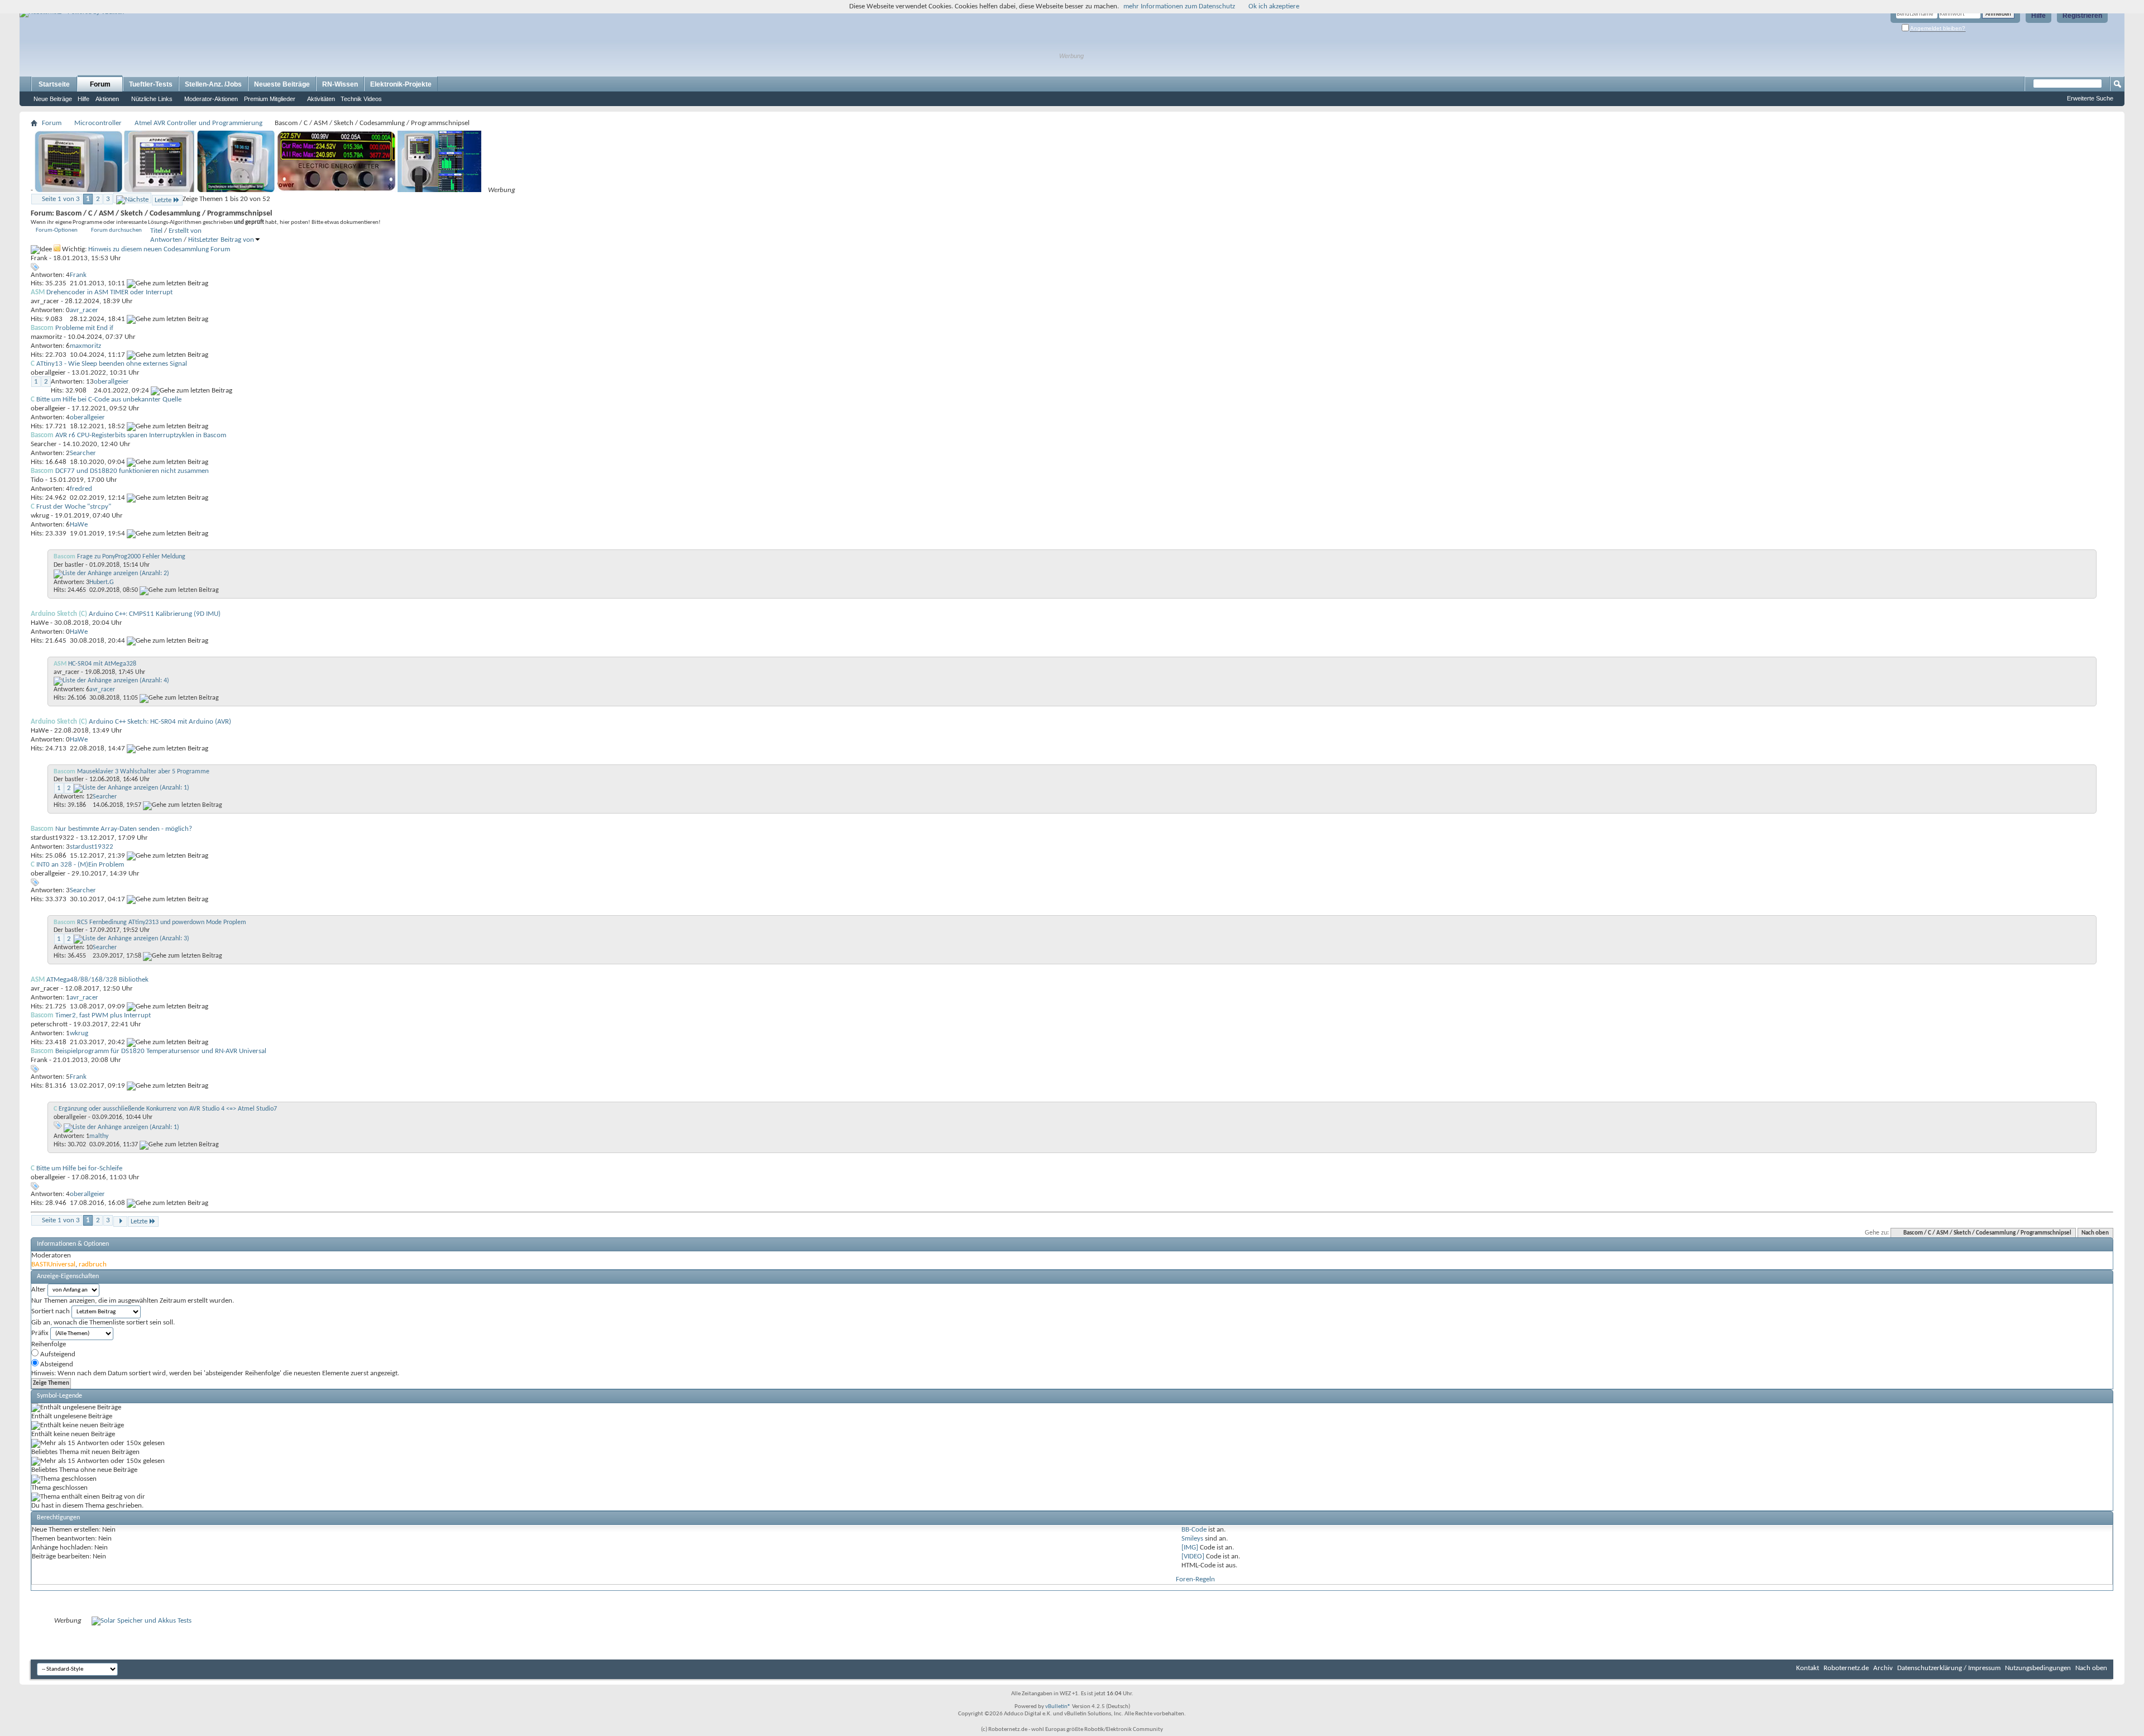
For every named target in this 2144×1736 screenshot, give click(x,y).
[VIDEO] (1193, 1556)
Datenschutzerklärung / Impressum (1949, 1668)
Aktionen (107, 99)
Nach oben (2095, 1233)
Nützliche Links (152, 99)
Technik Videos (361, 99)
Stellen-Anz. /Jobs (213, 84)
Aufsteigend (57, 1354)
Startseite (54, 84)
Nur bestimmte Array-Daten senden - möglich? (124, 829)
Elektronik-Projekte (401, 84)
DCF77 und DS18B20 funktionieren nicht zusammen (132, 471)
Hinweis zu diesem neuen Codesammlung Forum (159, 249)
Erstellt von (185, 231)
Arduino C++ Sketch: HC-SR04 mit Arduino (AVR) (160, 722)
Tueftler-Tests (151, 84)
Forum (100, 84)
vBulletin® (1058, 1707)
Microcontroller (98, 123)
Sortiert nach (51, 1311)
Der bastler (69, 565)
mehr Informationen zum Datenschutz (1179, 6)
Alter (39, 1290)
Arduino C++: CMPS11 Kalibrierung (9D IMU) (155, 614)
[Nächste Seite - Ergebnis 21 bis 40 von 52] (132, 198)
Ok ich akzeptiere (1274, 6)
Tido (37, 480)
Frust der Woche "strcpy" (74, 507)
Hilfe (2038, 16)
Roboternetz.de (1846, 1668)
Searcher (44, 444)
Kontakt (1808, 1668)
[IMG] (1190, 1548)
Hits (194, 240)
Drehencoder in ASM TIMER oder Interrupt (109, 292)
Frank (39, 258)
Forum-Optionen (57, 230)
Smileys (1192, 1539)
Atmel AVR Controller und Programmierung (198, 123)
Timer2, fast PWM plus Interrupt (103, 1015)
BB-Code (1194, 1530)
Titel (156, 231)
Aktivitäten (321, 99)
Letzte (163, 200)
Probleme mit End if (84, 328)
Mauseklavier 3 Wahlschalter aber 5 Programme (143, 772)
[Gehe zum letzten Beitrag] (167, 283)
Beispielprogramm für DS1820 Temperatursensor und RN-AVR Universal (161, 1051)
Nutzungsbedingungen (2038, 1668)
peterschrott (49, 1024)
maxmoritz (46, 337)
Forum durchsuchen (116, 230)
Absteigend (56, 1364)
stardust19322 (52, 838)
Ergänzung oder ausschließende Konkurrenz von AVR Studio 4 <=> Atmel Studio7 (168, 1109)
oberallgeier (48, 373)
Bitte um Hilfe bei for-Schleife (79, 1168)
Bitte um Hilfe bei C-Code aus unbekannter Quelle (109, 400)
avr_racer (45, 301)
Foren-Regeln (1195, 1579)
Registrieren (2082, 16)
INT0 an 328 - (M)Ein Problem (80, 865)
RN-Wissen (340, 84)
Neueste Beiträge (282, 84)
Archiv (1883, 1668)
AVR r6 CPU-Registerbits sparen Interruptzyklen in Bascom (141, 435)
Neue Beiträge (53, 99)
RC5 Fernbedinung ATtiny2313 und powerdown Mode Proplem (162, 922)
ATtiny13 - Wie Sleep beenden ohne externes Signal (112, 364)
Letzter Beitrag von (227, 240)
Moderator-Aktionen (211, 99)
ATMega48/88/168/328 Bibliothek (97, 980)
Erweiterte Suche (2090, 98)
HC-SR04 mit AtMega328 (102, 664)
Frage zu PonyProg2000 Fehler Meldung (131, 557)
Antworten (166, 240)
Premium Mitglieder (270, 99)
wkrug (40, 516)
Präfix (40, 1333)
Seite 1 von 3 (61, 199)
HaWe (40, 623)
